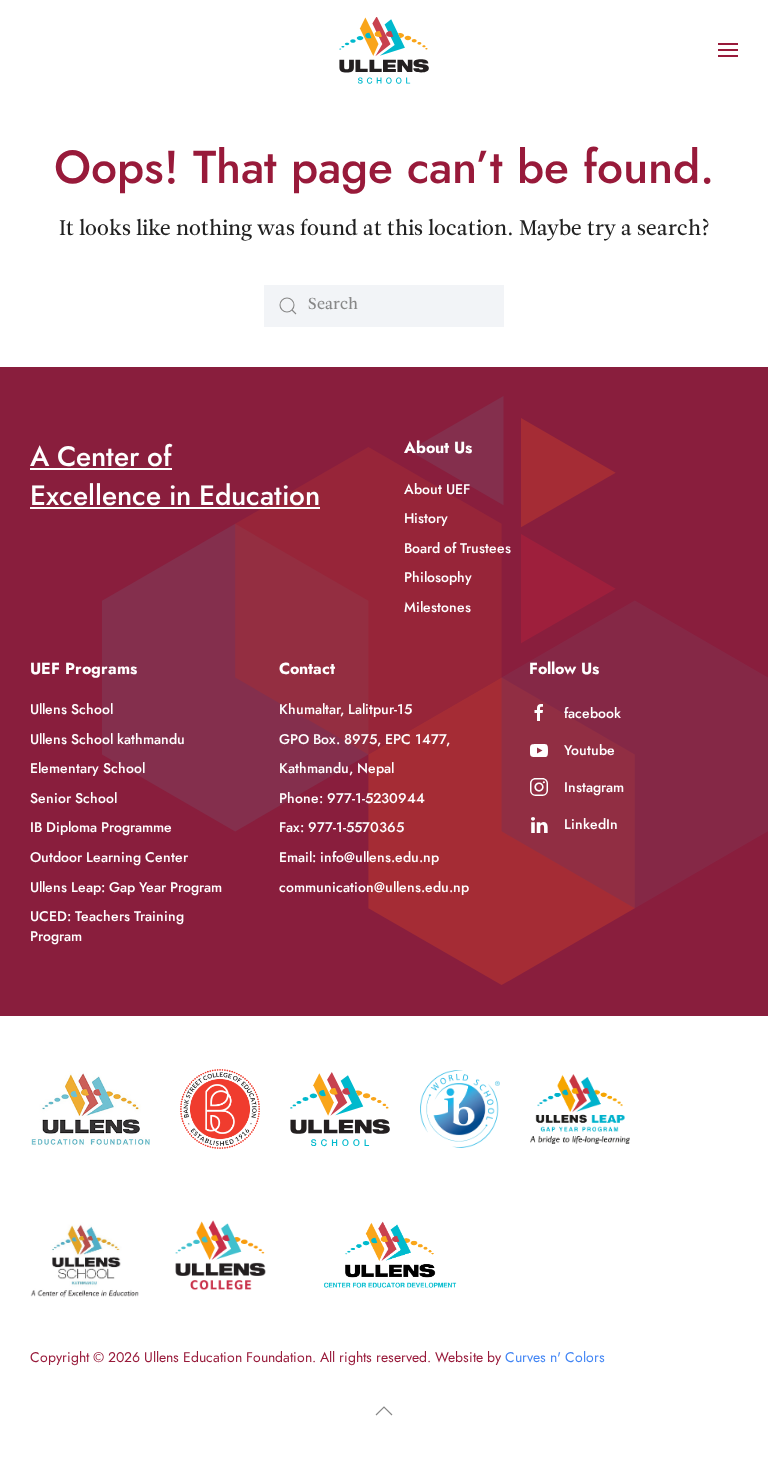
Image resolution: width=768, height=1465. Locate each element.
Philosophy (438, 577)
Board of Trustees (457, 548)
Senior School (73, 798)
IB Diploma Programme (101, 827)
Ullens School (71, 709)
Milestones (437, 607)
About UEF (437, 489)
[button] (728, 50)
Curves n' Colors (555, 1357)
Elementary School (87, 768)
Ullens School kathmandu (107, 739)
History (426, 518)
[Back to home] (384, 50)
